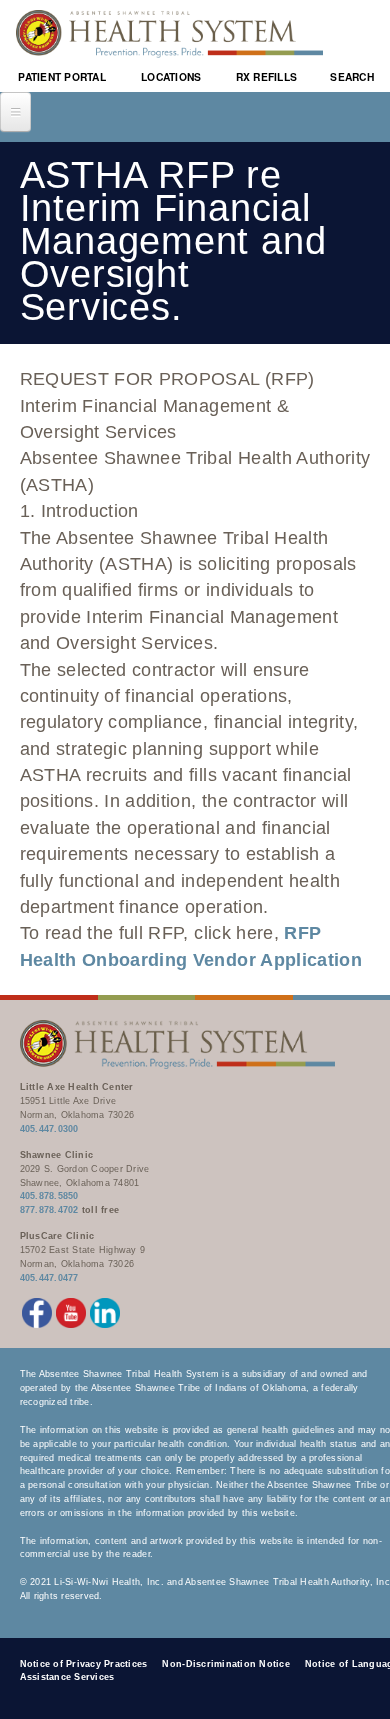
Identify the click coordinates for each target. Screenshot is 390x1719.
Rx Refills (267, 76)
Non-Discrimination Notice (226, 1664)
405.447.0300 (49, 1129)
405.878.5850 (49, 1196)
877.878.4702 (49, 1210)
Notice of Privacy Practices (84, 1664)
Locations (171, 76)
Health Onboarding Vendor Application (191, 960)
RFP (302, 933)
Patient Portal (62, 76)
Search (352, 76)
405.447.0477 (49, 1278)
